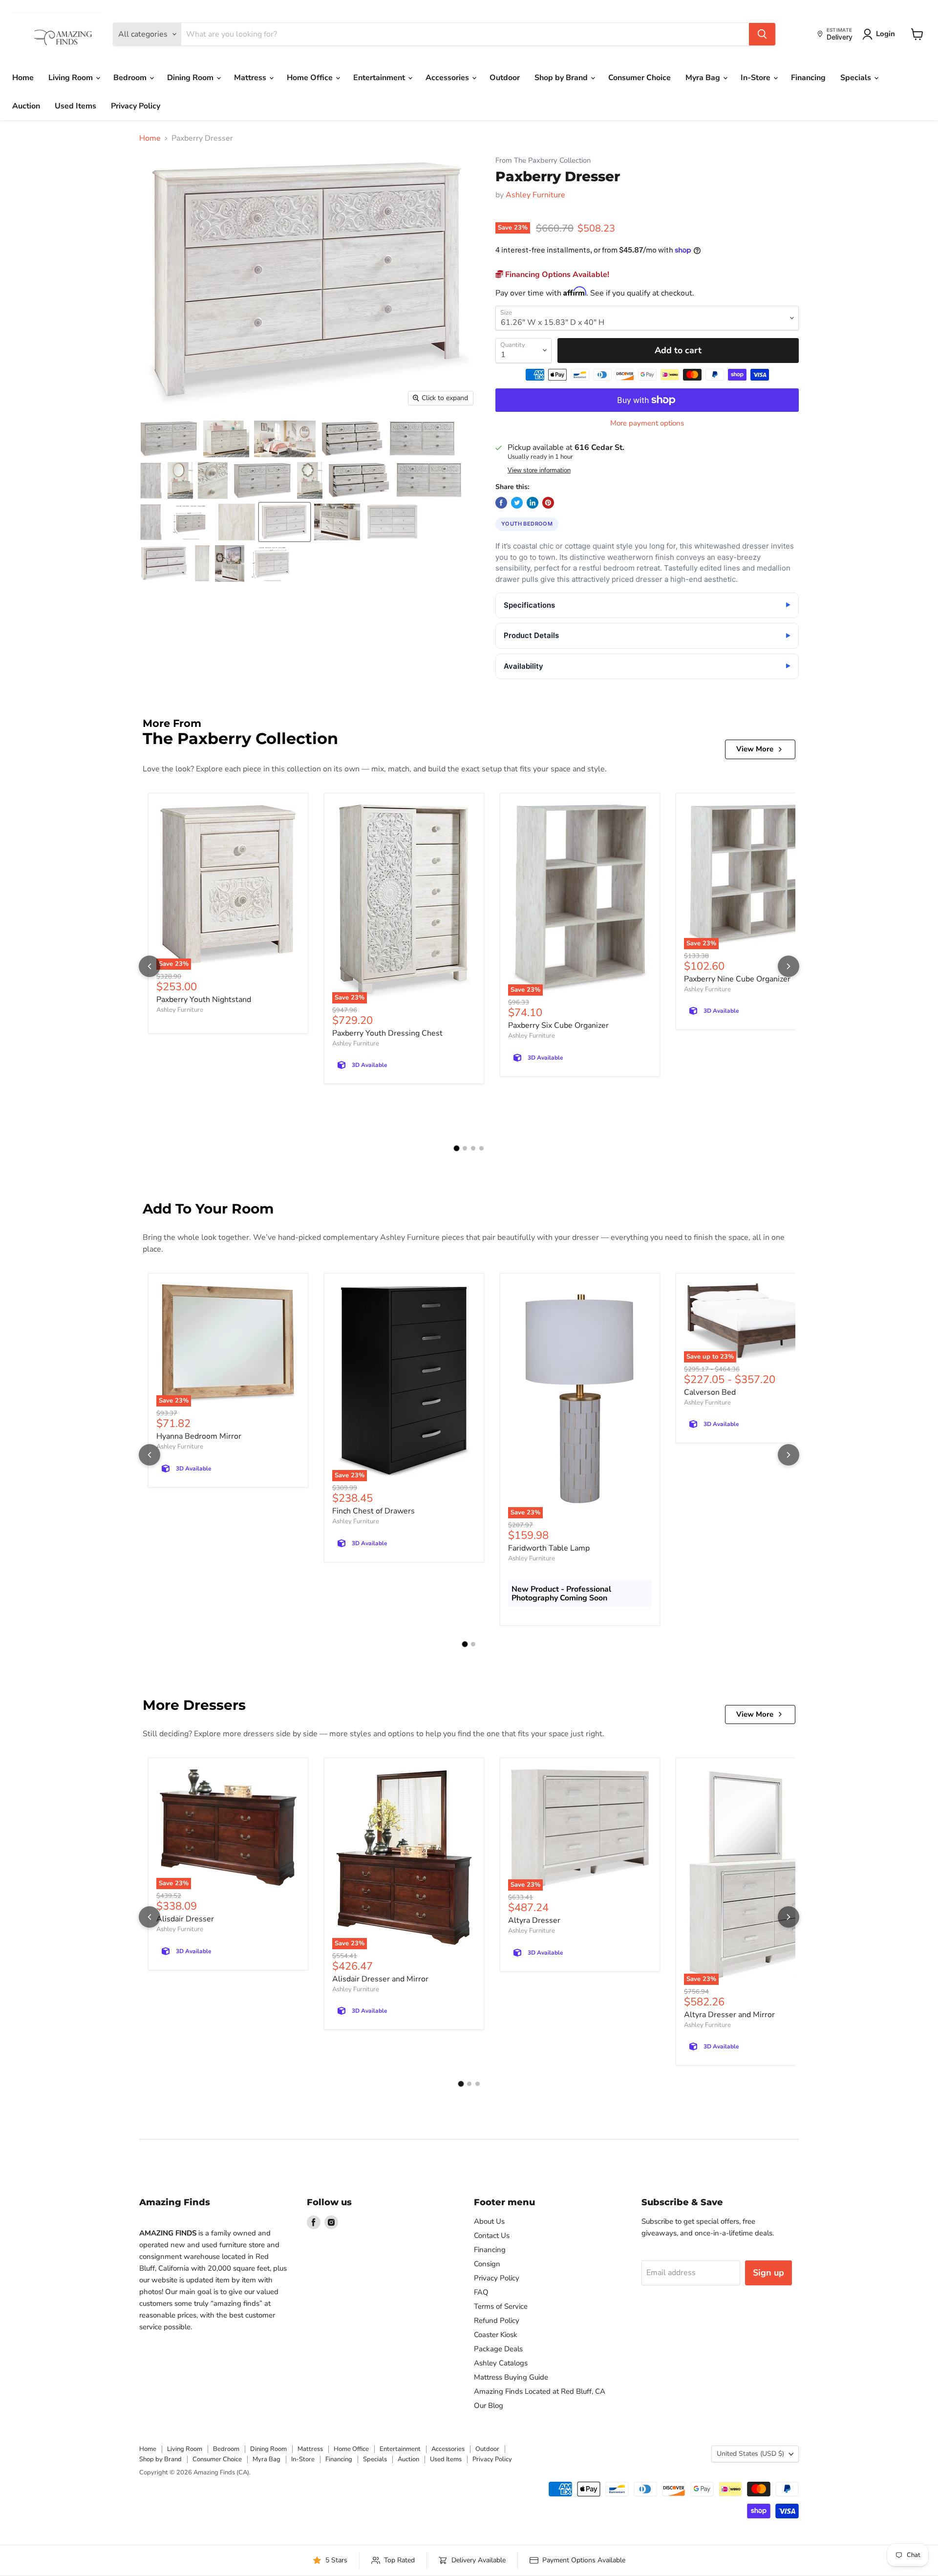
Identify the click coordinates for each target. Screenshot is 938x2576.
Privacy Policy (136, 106)
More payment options (647, 423)
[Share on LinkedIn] (533, 503)
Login (885, 34)
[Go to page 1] (457, 1148)
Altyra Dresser (534, 1920)
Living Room (72, 78)
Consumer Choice (640, 78)
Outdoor (505, 78)
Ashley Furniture (535, 195)
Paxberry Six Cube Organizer (558, 1025)
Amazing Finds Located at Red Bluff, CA (540, 2391)
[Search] (762, 34)
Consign (487, 2264)
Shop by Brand (562, 78)
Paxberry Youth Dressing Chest (387, 1033)
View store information (539, 470)
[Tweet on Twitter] (517, 503)
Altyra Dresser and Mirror (729, 2015)
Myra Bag (704, 78)
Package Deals (498, 2349)
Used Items (75, 106)
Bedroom (131, 78)
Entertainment (380, 78)
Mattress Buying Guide (511, 2377)
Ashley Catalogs (501, 2363)
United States (750, 2454)
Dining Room (191, 78)
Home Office (311, 78)
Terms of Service (501, 2306)
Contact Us (492, 2235)
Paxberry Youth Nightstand (204, 1000)
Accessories (448, 78)
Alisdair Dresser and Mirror (380, 1979)
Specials (857, 78)
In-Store (757, 78)
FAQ (481, 2292)
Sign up (768, 2273)
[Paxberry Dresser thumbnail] (169, 439)
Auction (26, 106)
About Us (489, 2221)
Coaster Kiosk (496, 2335)
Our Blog (489, 2406)
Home (23, 78)
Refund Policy (497, 2321)
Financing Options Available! (556, 275)
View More (755, 749)
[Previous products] (149, 966)
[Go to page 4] (481, 1148)
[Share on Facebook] (501, 503)
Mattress (251, 78)
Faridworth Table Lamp (549, 1548)
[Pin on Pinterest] (548, 503)
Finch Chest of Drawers (373, 1511)
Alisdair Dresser (185, 1919)
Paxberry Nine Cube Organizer (737, 979)
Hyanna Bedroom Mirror (199, 1436)
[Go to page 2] (465, 1148)
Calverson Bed (710, 1392)
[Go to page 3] (473, 1148)
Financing (808, 78)
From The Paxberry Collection (543, 160)
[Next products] (789, 966)
